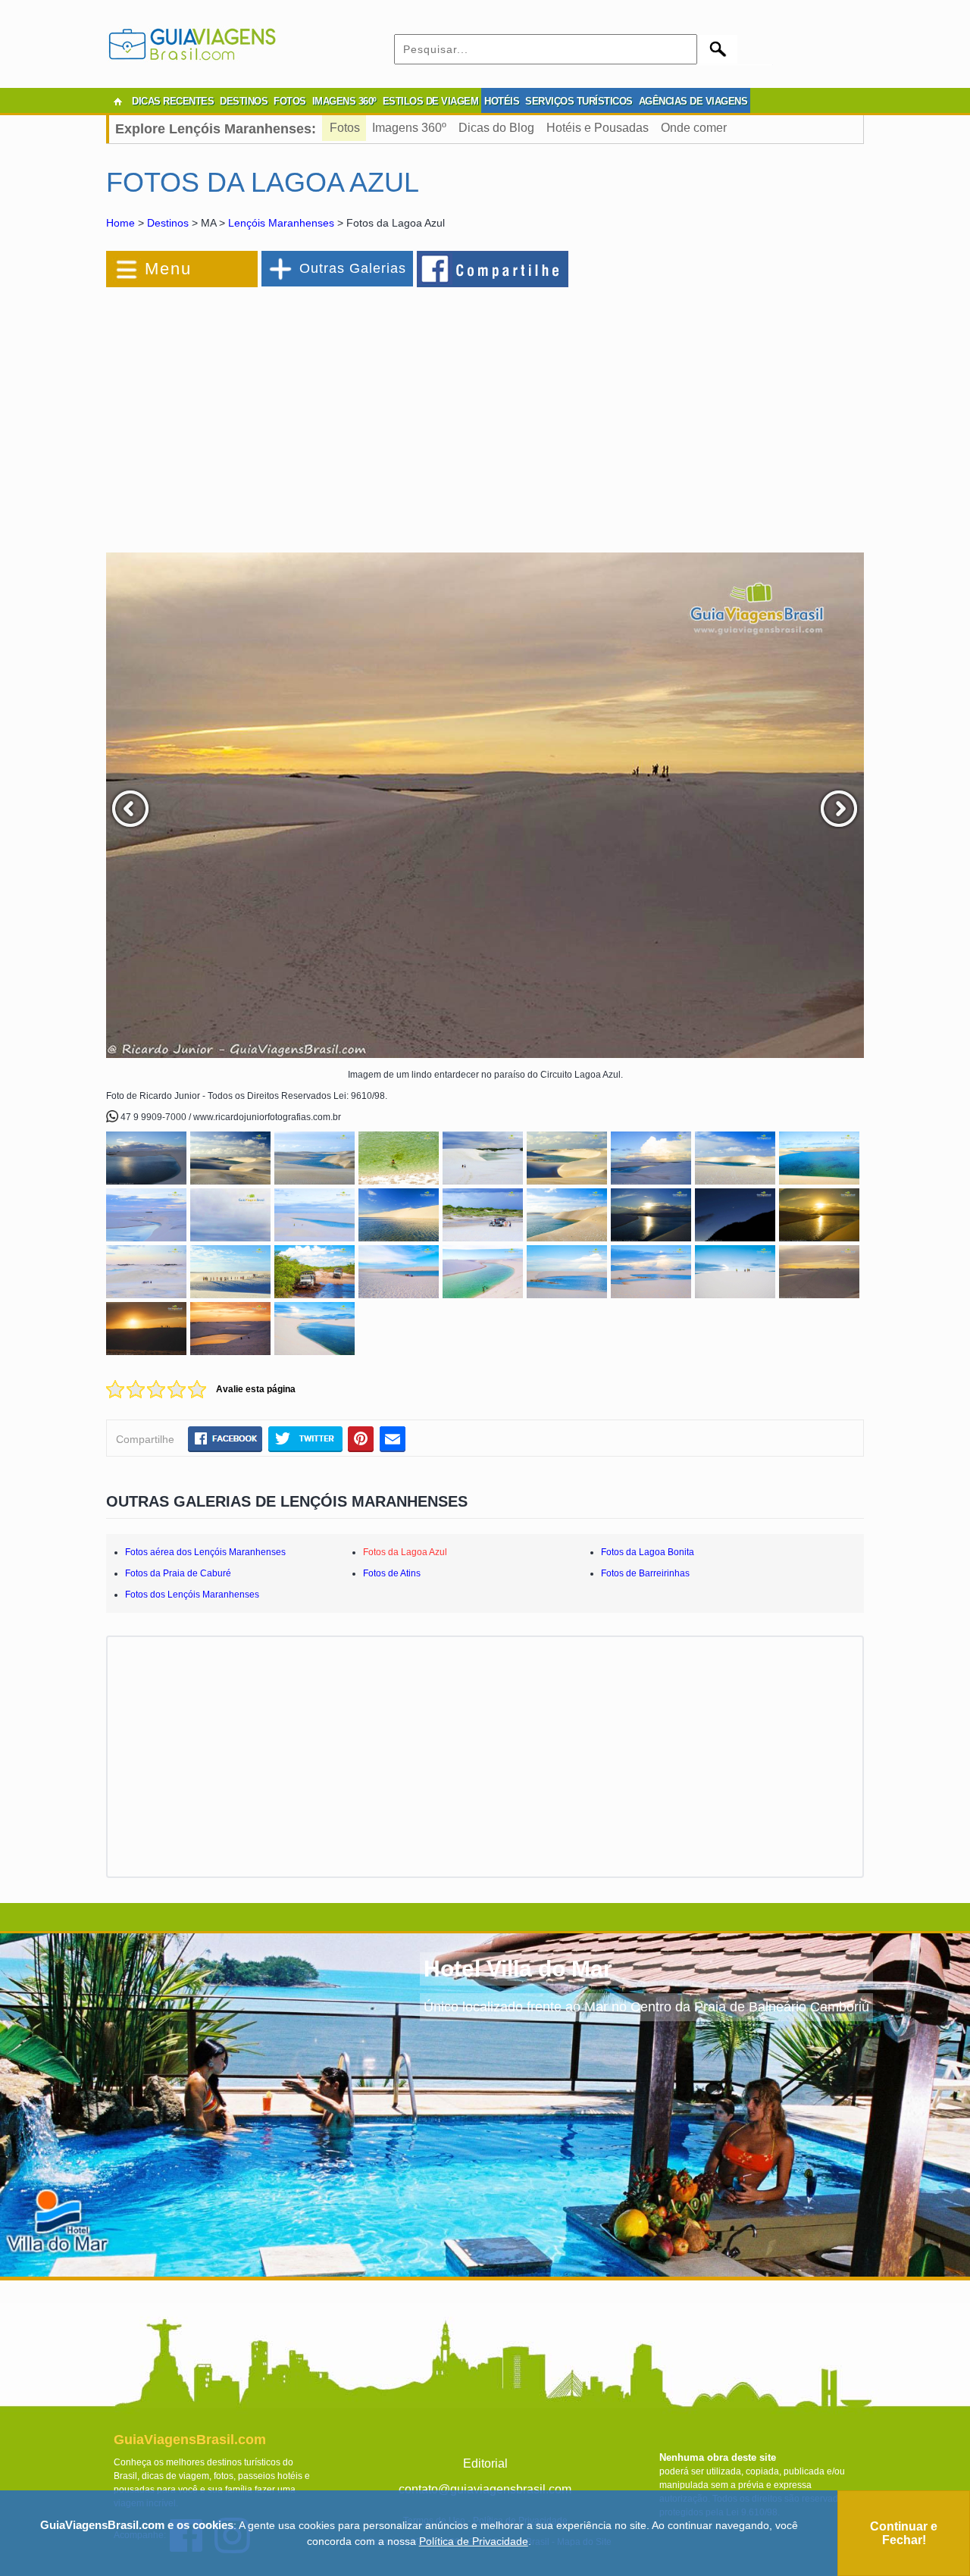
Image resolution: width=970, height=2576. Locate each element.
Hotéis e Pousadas (598, 128)
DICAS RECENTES (173, 101)
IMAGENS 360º (344, 101)
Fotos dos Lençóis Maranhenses (192, 1595)
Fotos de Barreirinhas (645, 1573)
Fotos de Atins (392, 1573)
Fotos (345, 128)
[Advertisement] (271, 412)
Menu (168, 269)
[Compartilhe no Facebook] (493, 268)
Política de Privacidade (474, 2541)
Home (120, 223)
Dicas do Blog (496, 128)
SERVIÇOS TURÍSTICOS (579, 101)
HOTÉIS (502, 101)
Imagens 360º (409, 128)
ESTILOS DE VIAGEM (431, 101)
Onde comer (694, 128)
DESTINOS (244, 101)
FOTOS (290, 101)
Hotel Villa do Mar (518, 1969)
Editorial (485, 2463)
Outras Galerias (353, 268)
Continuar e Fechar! (904, 2533)
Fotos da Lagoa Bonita (648, 1552)
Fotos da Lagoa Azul (405, 1552)
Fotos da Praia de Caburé (178, 1573)
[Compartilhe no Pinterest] (361, 1438)
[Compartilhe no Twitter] (305, 1438)
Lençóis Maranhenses (281, 223)
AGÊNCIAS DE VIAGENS (693, 101)
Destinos (168, 223)
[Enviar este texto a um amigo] (393, 1438)
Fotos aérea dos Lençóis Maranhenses (205, 1552)
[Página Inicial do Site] (117, 102)
